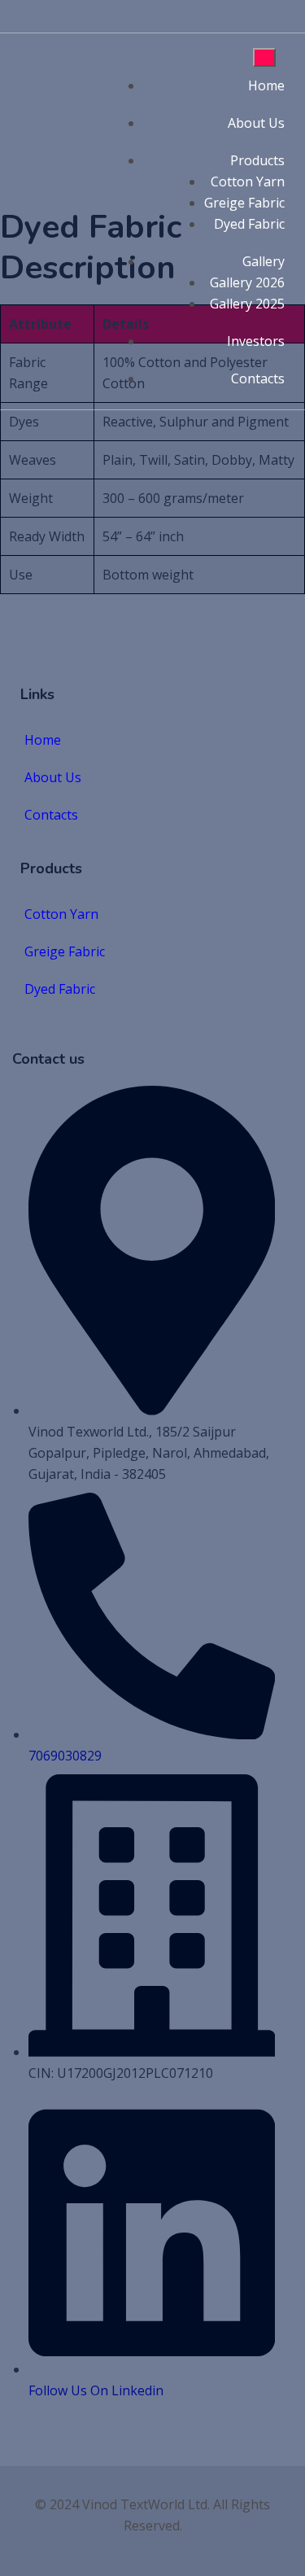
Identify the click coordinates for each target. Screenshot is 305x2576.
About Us (256, 123)
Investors (256, 341)
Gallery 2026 (247, 282)
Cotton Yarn (248, 182)
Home (266, 85)
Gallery (264, 261)
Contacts (258, 378)
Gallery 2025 (247, 304)
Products (257, 160)
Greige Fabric (244, 203)
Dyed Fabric (249, 224)
